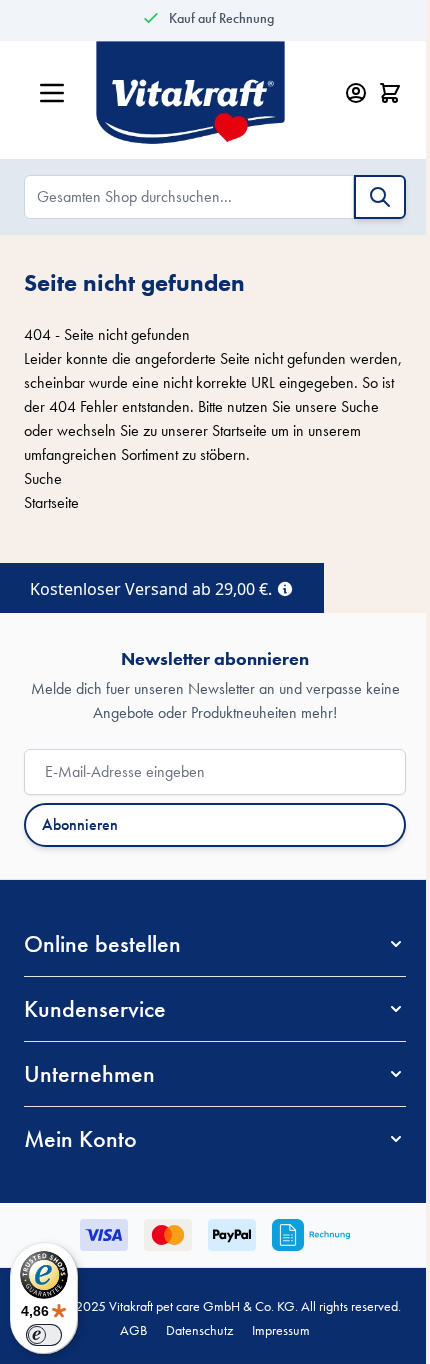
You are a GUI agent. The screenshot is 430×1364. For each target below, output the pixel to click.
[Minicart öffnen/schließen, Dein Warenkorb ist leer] (390, 93)
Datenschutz (199, 1330)
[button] (215, 944)
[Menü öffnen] (52, 93)
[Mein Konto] (356, 93)
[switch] (44, 1335)
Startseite (239, 430)
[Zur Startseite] (210, 93)
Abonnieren (80, 824)
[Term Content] (285, 587)
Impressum (281, 1330)
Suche (360, 406)
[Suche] (380, 197)
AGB (133, 1330)
